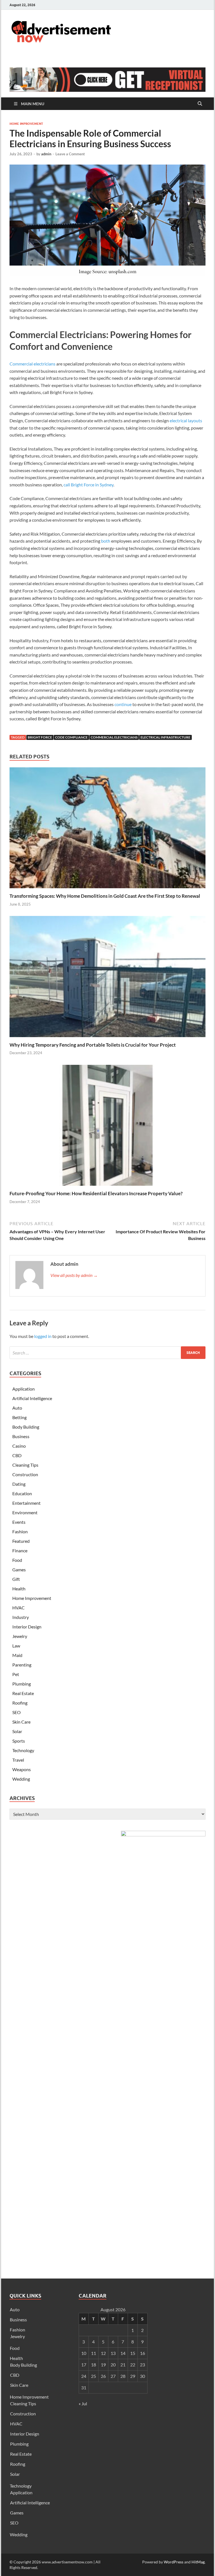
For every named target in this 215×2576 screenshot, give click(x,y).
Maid (17, 1655)
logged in (43, 1336)
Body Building (26, 1427)
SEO (17, 1712)
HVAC (18, 1608)
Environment (25, 1512)
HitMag (198, 2562)
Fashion (20, 1531)
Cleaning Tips (25, 1465)
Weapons (22, 1769)
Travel (18, 1760)
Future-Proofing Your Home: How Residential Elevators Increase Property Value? (96, 1193)
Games (19, 1570)
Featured (21, 1541)
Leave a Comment (70, 154)
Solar (17, 1731)
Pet (16, 1674)
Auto (17, 1408)
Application (24, 1389)
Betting (19, 1417)
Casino (19, 1446)
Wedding (21, 1779)
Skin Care (21, 1722)
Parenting (22, 1665)
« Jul (83, 2403)
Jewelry (20, 1636)
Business (21, 1436)
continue (123, 704)
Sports (19, 1741)
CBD (17, 1455)
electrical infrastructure (165, 737)
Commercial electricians (32, 364)
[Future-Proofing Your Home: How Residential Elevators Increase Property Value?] (107, 1127)
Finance (20, 1550)
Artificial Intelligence (32, 1398)
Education (22, 1493)
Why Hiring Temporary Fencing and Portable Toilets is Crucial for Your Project (93, 1045)
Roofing (20, 1703)
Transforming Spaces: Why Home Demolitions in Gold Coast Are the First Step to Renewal (105, 896)
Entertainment (26, 1503)
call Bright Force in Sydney (88, 485)
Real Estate (23, 1693)
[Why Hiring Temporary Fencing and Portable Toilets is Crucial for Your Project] (107, 978)
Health (19, 1589)
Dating (19, 1484)
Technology (23, 1750)
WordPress (174, 2562)
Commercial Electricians (114, 737)
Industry (21, 1617)
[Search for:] (107, 1353)
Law (16, 1646)
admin (46, 154)
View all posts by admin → (74, 1275)
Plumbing (22, 1684)
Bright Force (40, 737)
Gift (16, 1579)
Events (19, 1522)
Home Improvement (26, 124)
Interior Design (27, 1627)
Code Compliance (71, 737)
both (106, 541)
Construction (25, 1474)
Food (17, 1560)
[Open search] (200, 104)
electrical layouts (186, 420)
